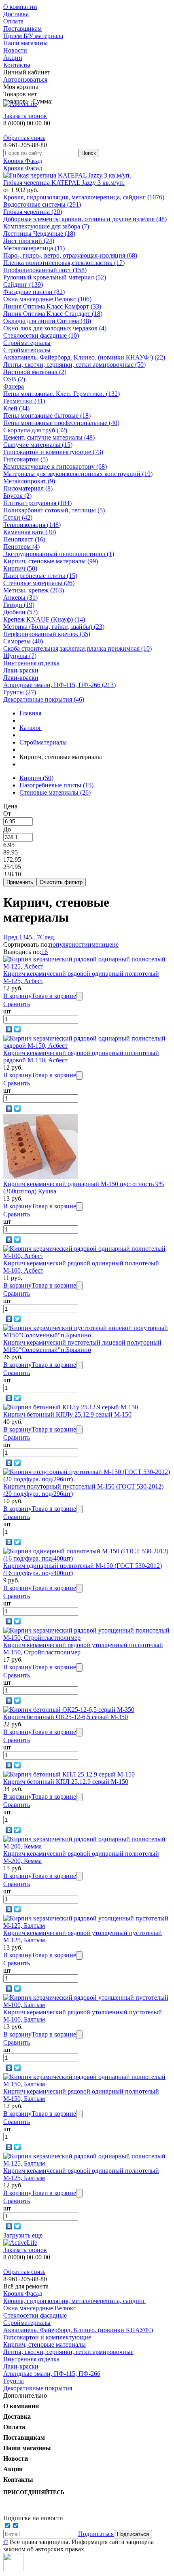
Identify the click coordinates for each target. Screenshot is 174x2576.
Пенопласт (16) (24, 539)
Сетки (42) (18, 517)
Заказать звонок (25, 116)
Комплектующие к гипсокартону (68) (55, 466)
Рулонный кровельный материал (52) (55, 277)
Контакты (17, 65)
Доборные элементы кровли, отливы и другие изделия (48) (85, 219)
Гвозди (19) (19, 605)
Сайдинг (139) (23, 284)
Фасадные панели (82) (34, 292)
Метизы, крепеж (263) (34, 590)
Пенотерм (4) (21, 547)
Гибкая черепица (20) (33, 212)
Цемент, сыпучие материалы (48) (49, 437)
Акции (13, 58)
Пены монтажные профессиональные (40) (61, 423)
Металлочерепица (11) (34, 248)
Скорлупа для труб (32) (35, 430)
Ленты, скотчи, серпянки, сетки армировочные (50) (74, 365)
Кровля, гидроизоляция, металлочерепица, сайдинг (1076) (84, 197)
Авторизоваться (25, 79)
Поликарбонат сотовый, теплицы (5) (54, 510)
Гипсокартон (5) (25, 459)
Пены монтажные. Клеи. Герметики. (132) (62, 394)
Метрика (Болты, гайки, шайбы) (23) (54, 627)
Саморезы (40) (23, 641)
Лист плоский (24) (29, 241)
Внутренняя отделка (31, 663)
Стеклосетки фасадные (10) (41, 335)
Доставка (16, 14)
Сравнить (17, 1004)
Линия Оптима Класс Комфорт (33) (52, 306)
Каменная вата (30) (30, 532)
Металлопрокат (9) (29, 481)
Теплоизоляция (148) (32, 525)
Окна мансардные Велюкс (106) (47, 299)
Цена (10, 806)
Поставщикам (22, 29)
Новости (15, 50)
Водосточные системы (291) (42, 204)
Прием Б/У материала (33, 36)
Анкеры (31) (20, 597)
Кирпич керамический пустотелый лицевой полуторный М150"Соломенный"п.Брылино (82, 1346)
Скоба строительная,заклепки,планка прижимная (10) (77, 648)
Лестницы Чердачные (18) (39, 234)
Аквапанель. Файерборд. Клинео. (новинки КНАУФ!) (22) (84, 357)
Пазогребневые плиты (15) (40, 576)
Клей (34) (16, 408)
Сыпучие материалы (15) (38, 445)
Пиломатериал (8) (28, 488)
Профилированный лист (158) (45, 270)
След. (48, 937)
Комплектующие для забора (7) (46, 226)
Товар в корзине (54, 996)
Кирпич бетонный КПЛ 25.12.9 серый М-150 (66, 1782)
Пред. (11, 937)
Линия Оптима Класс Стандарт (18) (53, 314)
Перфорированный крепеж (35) (47, 634)
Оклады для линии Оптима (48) (47, 321)
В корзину (17, 996)
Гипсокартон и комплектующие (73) (53, 452)
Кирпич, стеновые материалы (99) (51, 561)
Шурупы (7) (20, 656)
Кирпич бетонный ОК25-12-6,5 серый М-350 (66, 1717)
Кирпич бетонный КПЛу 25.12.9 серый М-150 (67, 1414)
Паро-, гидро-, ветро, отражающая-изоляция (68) (70, 255)
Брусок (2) (17, 496)
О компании (20, 7)
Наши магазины (25, 43)
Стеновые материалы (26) (39, 583)
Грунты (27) (20, 692)
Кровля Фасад (23, 161)
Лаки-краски (21, 670)
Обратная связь (24, 138)
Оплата (13, 21)
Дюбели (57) (20, 612)
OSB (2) (14, 379)
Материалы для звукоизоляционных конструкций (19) (78, 474)
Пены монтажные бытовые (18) (47, 416)
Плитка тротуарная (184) (37, 503)
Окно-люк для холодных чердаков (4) (55, 328)
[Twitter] (18, 1029)
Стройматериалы (27, 343)
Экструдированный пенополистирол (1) (59, 554)
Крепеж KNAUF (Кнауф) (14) (44, 619)
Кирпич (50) (20, 568)
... (34, 937)
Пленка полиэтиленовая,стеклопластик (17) (64, 263)
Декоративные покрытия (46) (44, 699)
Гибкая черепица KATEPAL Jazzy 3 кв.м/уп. (64, 183)
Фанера (14, 386)
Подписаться (96, 2534)
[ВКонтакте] (9, 1029)
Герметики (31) (24, 401)
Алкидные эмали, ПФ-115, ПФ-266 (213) (59, 685)
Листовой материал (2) (35, 372)
